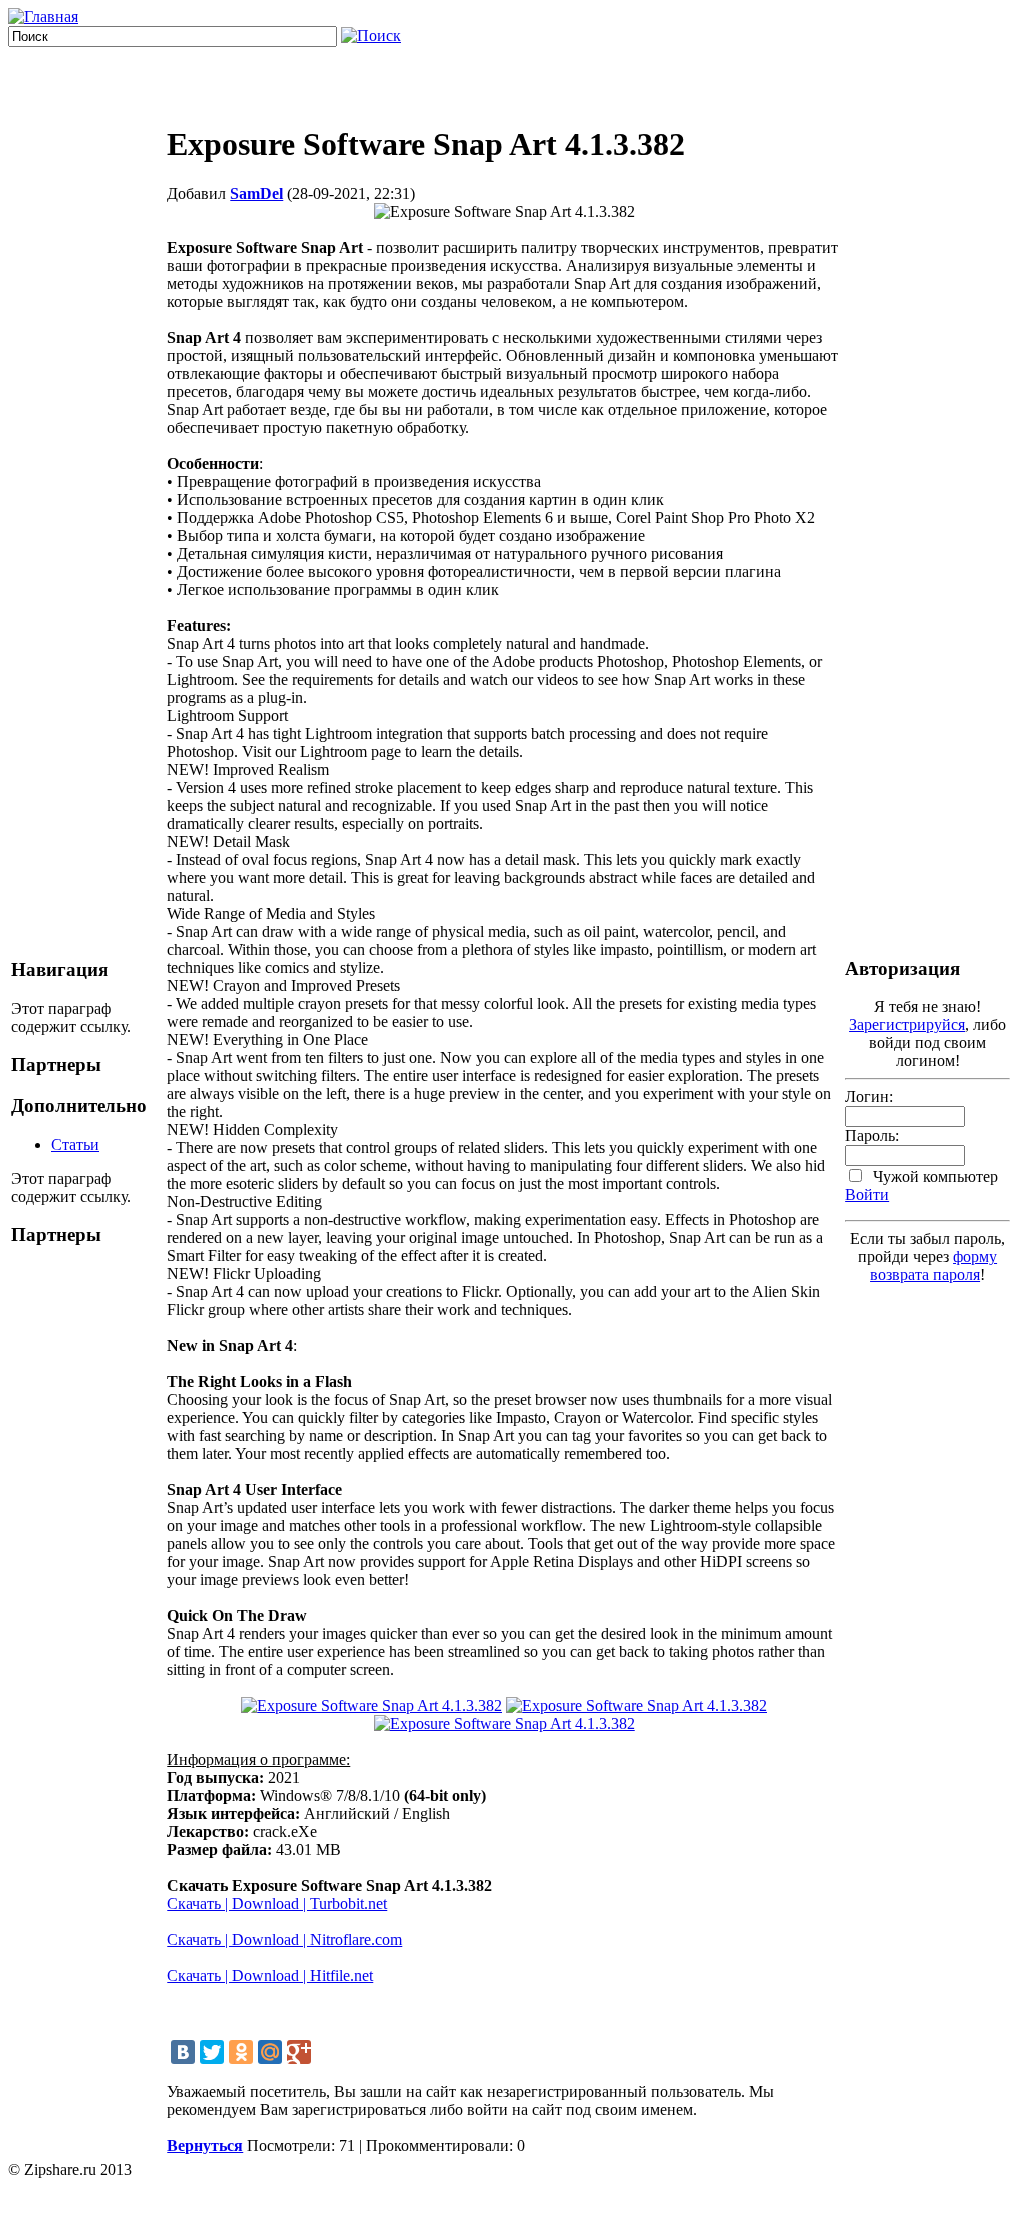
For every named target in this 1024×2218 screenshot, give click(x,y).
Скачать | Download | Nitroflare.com (284, 1939)
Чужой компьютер (933, 1176)
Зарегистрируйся (907, 1024)
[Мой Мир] (270, 2052)
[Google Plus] (299, 2052)
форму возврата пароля (933, 1265)
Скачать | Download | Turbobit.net (277, 1903)
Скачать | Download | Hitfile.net (270, 1975)
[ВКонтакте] (183, 2052)
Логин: (869, 1096)
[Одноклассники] (241, 2052)
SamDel (256, 193)
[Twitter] (212, 2052)
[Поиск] (371, 35)
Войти (867, 1194)
